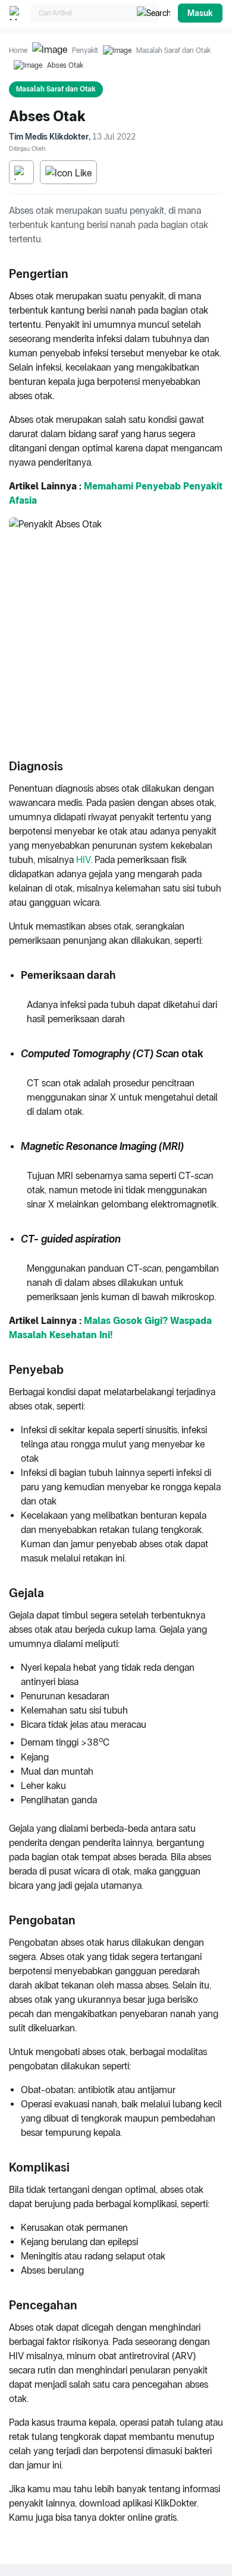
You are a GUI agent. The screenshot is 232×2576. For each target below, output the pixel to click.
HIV (83, 860)
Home (18, 50)
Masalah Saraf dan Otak (173, 50)
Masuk (200, 13)
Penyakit (85, 50)
